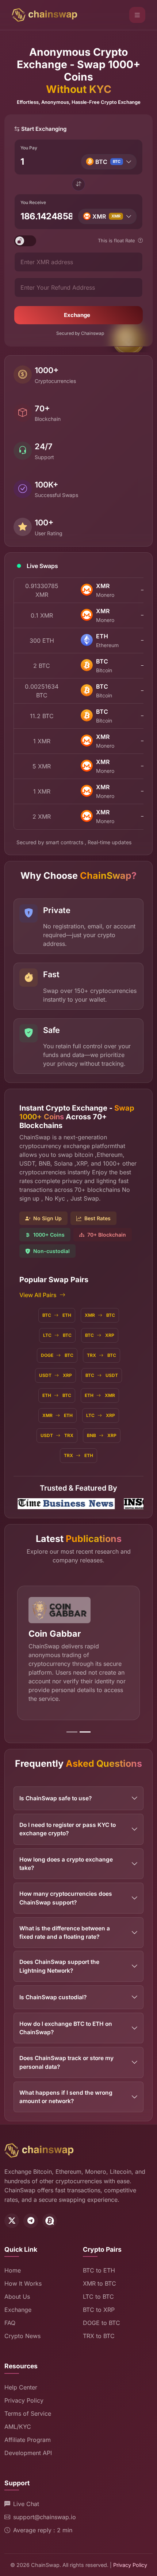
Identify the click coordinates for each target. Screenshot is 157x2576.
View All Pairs (38, 1295)
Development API (28, 2446)
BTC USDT (102, 1375)
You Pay (29, 148)
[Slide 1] (72, 1725)
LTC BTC (57, 1335)
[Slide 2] (85, 1725)
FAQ (10, 2316)
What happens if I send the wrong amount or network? (66, 2090)
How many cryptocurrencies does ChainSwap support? (66, 1891)
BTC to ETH (99, 2264)
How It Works (23, 2277)
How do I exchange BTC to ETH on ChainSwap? (66, 2021)
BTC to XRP (99, 2303)
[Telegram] (31, 2214)
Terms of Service (28, 2407)
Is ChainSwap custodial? (53, 1990)
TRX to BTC (99, 2329)
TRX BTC (102, 1355)
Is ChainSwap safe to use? (55, 1791)
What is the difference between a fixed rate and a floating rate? (65, 1926)
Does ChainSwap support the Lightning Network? (59, 1960)
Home (13, 2264)
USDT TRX (57, 1435)
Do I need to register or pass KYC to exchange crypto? (68, 1823)
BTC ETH (57, 1315)
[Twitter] (12, 2214)
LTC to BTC (98, 2290)
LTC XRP (101, 1415)
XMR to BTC (99, 2277)
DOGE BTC (57, 1355)
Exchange (77, 315)
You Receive (33, 202)
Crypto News (22, 2329)
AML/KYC (18, 2420)
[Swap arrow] (78, 184)
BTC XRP (100, 1335)
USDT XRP (55, 1375)
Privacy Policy (24, 2393)
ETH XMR (100, 1395)
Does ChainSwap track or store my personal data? (66, 2056)
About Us (17, 2290)
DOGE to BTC (102, 2316)
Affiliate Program (28, 2433)
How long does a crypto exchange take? (66, 1857)
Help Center (21, 2380)
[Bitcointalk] (50, 2214)
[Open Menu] (137, 15)
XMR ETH (58, 1415)
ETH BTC (57, 1395)
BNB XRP (102, 1435)
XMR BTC (100, 1315)
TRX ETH (78, 1455)
